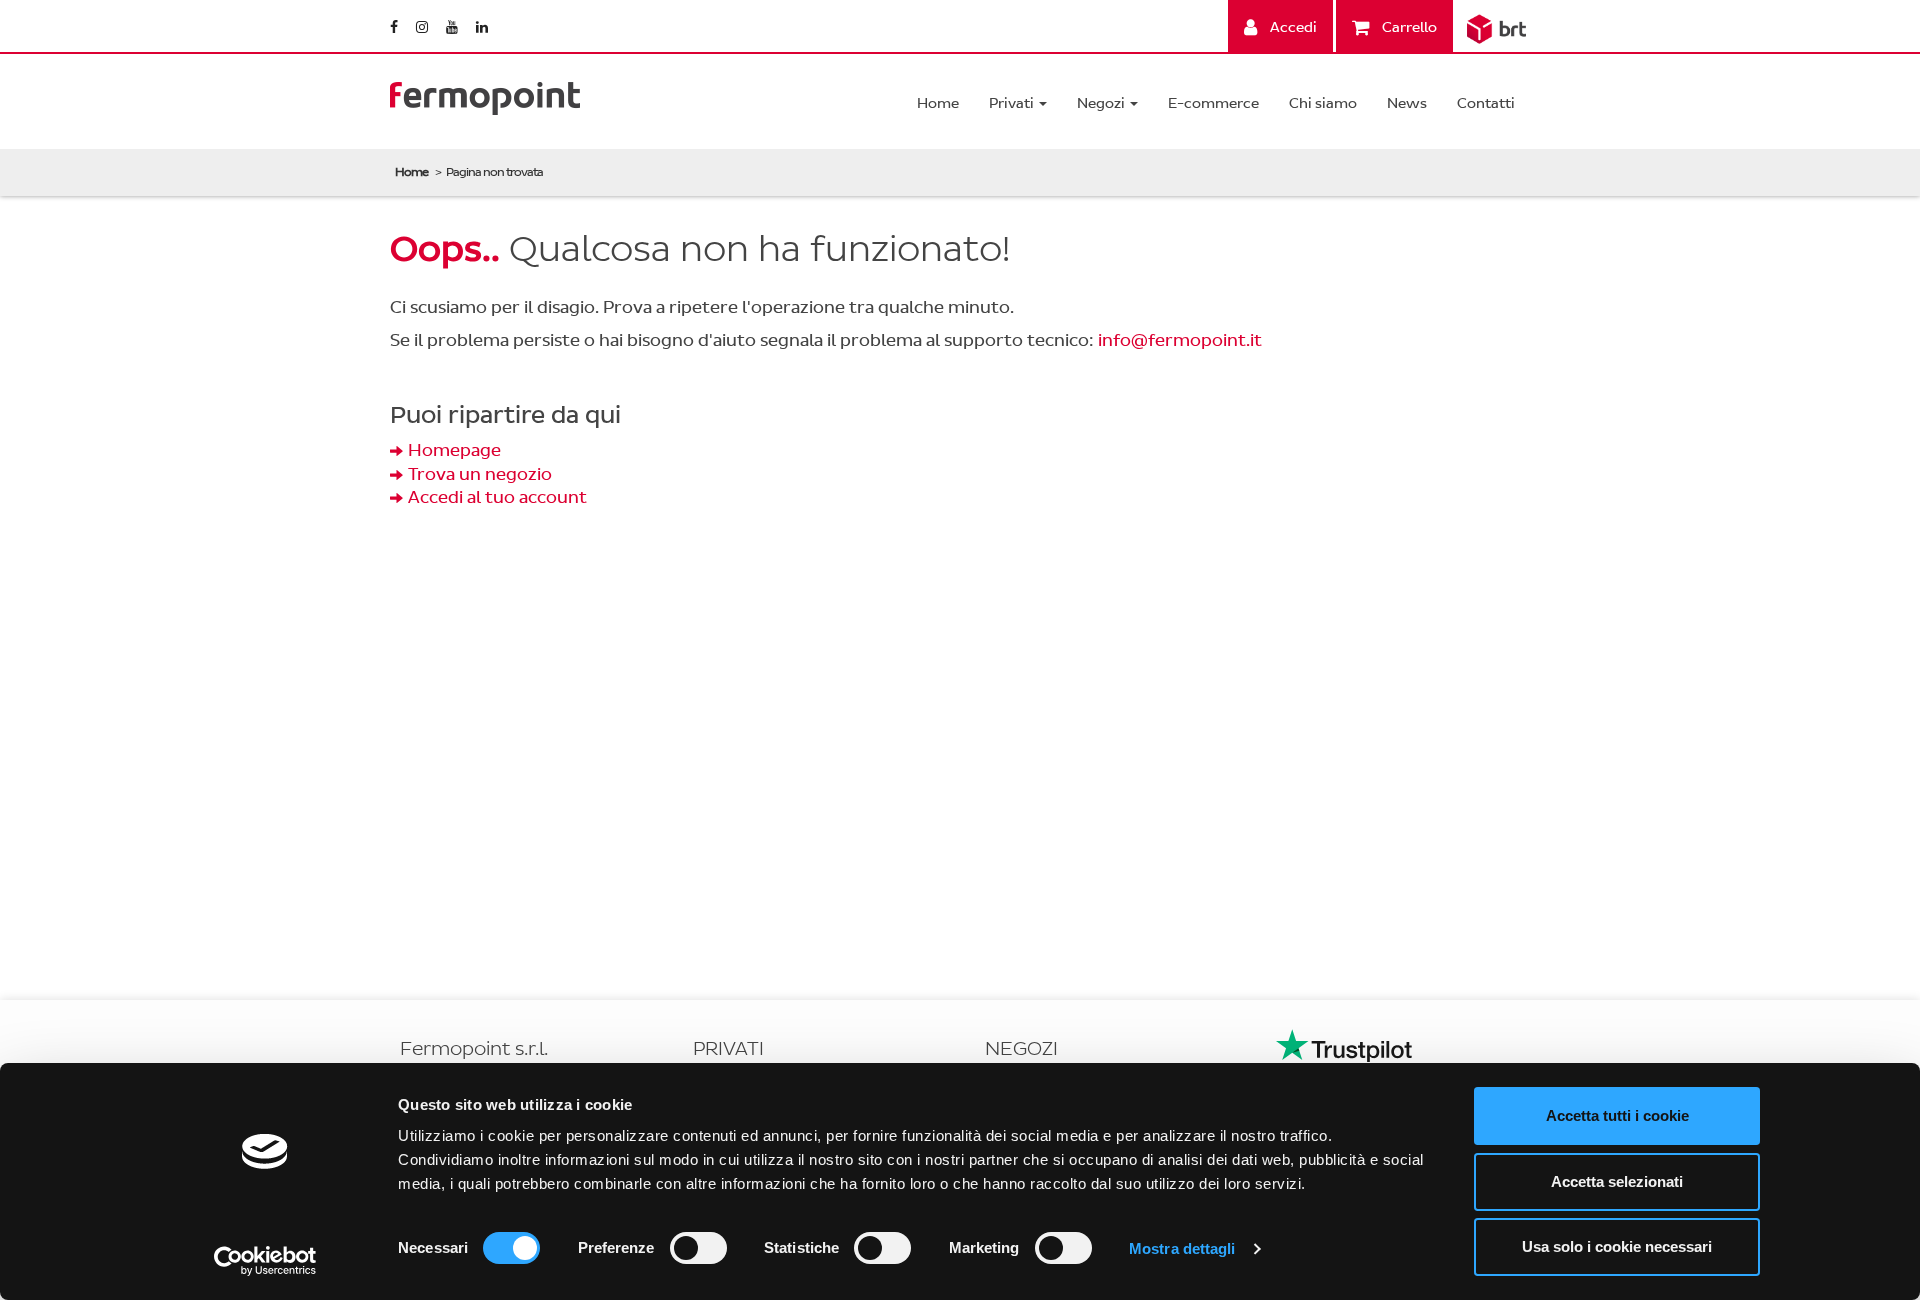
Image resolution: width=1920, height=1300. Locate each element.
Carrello (1408, 27)
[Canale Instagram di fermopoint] (423, 27)
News (1407, 103)
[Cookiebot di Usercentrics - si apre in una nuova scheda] (265, 1261)
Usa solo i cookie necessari (1617, 1246)
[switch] (698, 1248)
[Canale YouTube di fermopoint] (453, 27)
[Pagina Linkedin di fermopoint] (482, 27)
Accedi (1292, 27)
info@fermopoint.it (1180, 340)
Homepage (454, 450)
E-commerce (1213, 103)
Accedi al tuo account (497, 497)
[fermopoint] (485, 93)
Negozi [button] (1102, 103)
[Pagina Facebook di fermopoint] (395, 27)
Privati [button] (1013, 103)
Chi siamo (1323, 103)
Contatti (1486, 103)
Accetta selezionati (1617, 1181)
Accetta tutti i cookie (1617, 1115)
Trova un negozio (480, 474)
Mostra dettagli (1182, 1248)
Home (938, 103)
